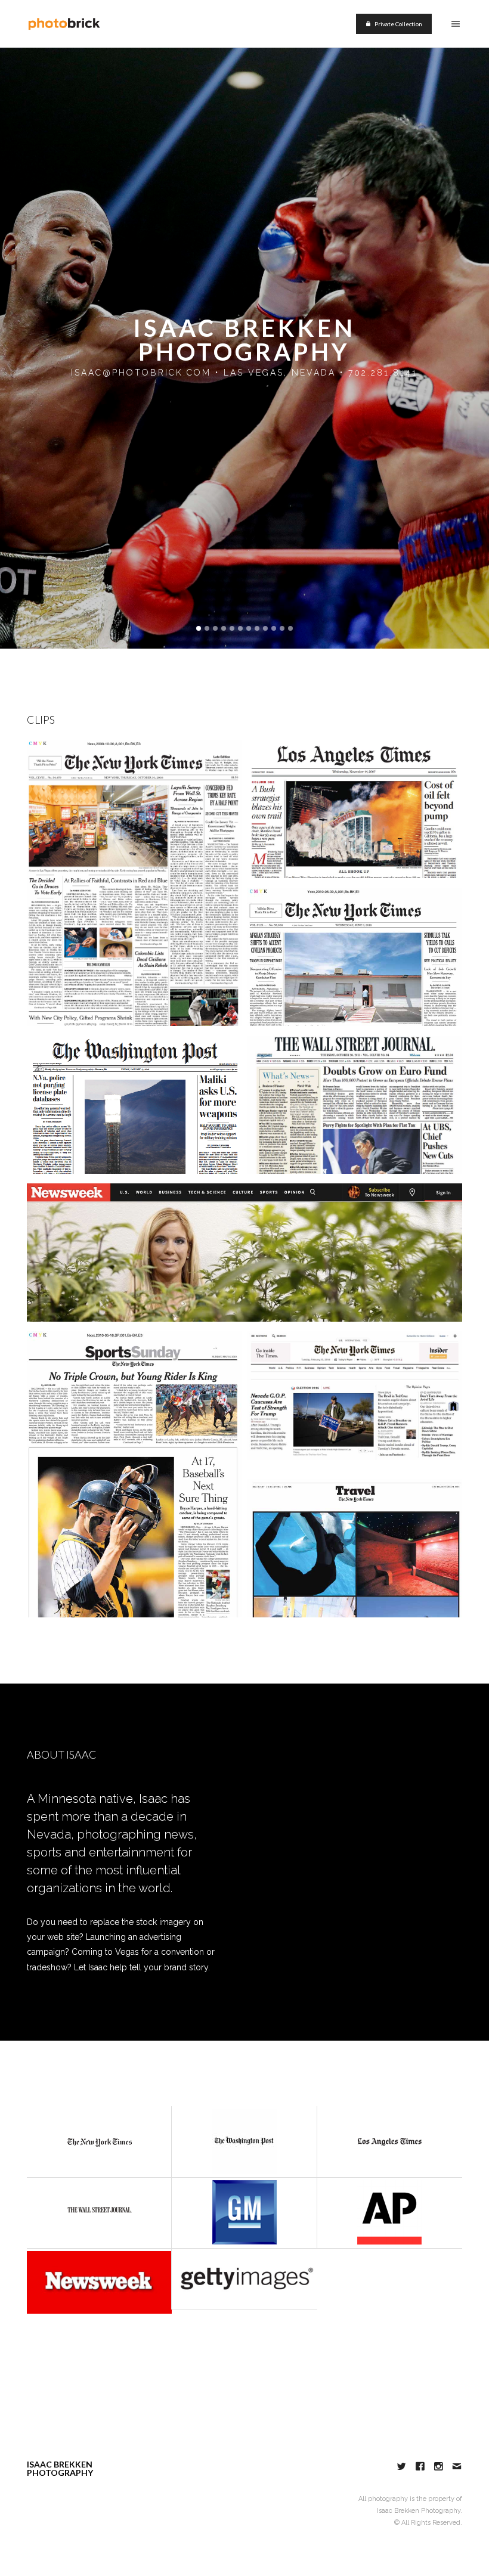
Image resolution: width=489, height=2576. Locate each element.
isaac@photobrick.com (141, 373)
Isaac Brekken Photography (244, 340)
